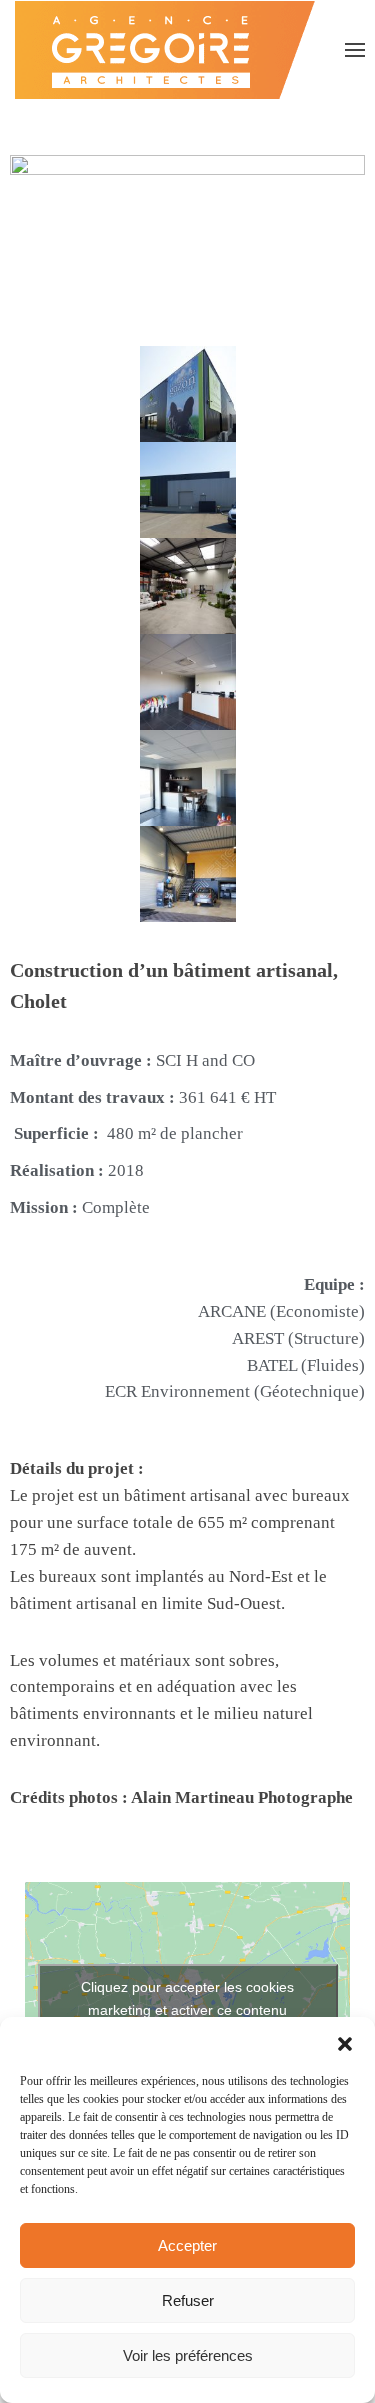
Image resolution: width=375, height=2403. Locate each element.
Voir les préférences (188, 2355)
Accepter (187, 2245)
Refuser (188, 2300)
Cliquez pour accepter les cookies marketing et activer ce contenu (187, 1998)
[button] (345, 2042)
